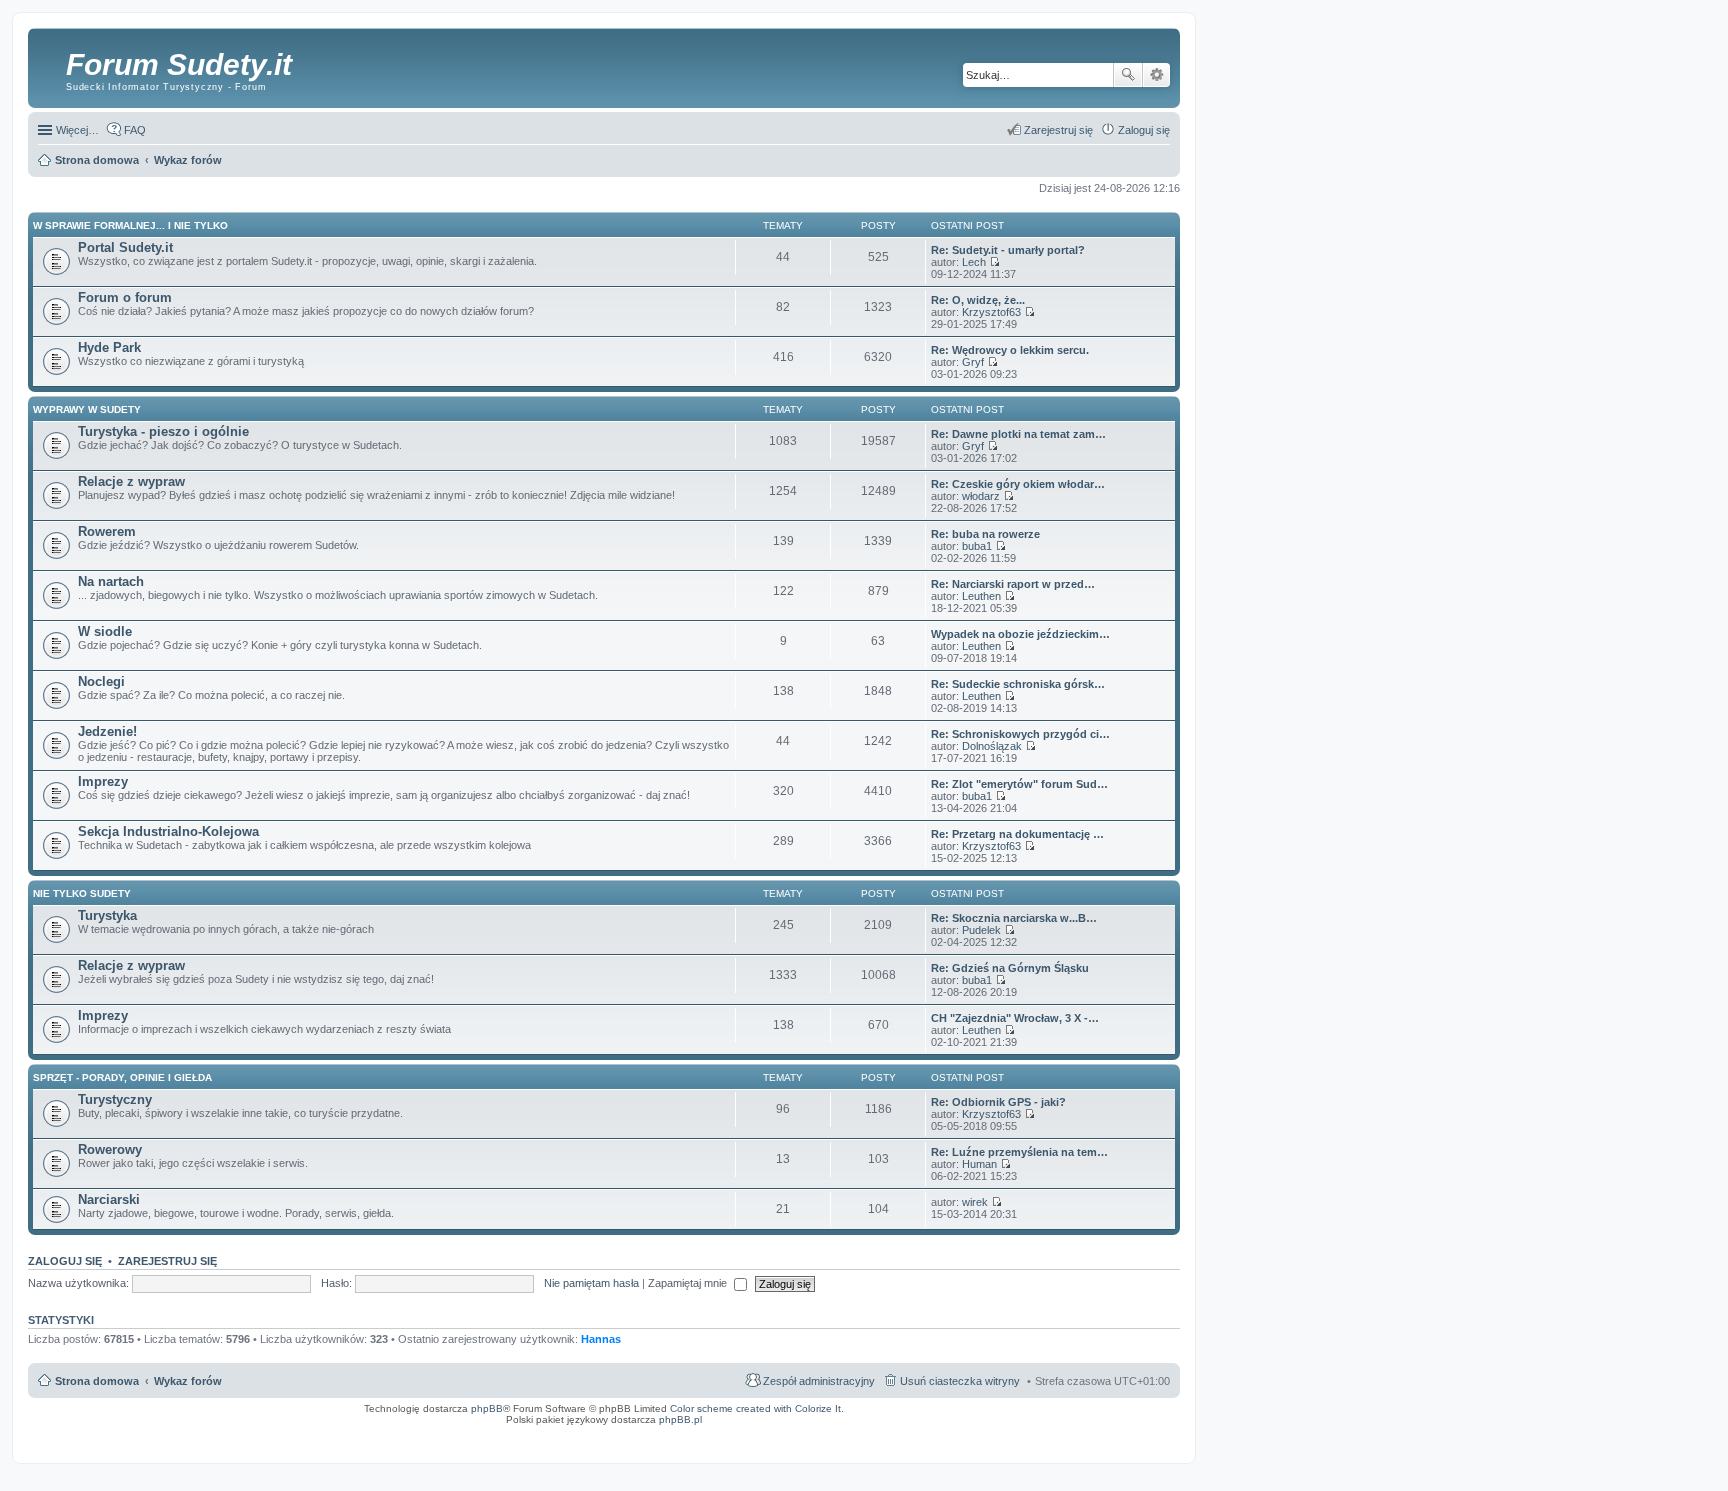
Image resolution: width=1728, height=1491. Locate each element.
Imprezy (103, 781)
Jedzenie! (107, 731)
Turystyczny (115, 1099)
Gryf (973, 362)
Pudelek (981, 930)
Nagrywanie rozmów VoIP (1026, 1433)
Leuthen (981, 596)
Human (979, 1164)
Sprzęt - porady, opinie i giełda (122, 1077)
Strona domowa (97, 1381)
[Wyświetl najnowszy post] (994, 262)
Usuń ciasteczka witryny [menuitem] (960, 1381)
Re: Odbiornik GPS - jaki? (998, 1102)
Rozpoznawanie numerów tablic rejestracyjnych (1120, 1433)
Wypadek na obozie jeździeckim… (1020, 634)
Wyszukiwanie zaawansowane (1156, 75)
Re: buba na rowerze (985, 534)
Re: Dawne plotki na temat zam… (1018, 434)
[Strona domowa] (49, 65)
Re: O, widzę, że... (978, 300)
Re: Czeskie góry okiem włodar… (1018, 484)
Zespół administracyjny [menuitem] (819, 1381)
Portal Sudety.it (125, 247)
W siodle (105, 631)
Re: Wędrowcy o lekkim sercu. (1010, 350)
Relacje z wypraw (131, 481)
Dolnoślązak (992, 746)
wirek (975, 1202)
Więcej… (77, 130)
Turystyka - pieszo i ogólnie (163, 431)
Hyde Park (109, 347)
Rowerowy (110, 1149)
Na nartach (111, 581)
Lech (974, 262)
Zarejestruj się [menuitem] (1058, 130)
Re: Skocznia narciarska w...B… (1014, 918)
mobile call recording (1154, 1439)
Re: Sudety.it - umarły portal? (1008, 250)
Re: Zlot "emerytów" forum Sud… (1019, 784)
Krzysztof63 (991, 312)
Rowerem (107, 531)
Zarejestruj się (167, 1261)
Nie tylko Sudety (82, 893)
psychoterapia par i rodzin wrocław (1136, 1445)
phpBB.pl (680, 1419)
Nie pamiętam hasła (591, 1283)
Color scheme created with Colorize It (755, 1408)
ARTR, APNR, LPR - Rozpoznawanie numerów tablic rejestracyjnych (731, 1433)
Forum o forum (125, 297)
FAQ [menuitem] (135, 130)
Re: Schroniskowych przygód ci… (1020, 734)
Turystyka (107, 915)
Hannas (601, 1339)
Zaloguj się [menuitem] (1144, 130)
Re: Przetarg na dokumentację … (1017, 834)
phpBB (487, 1408)
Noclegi (101, 681)
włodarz (981, 496)
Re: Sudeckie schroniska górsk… (1018, 684)
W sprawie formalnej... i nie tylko (130, 225)
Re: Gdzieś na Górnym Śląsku (1010, 968)
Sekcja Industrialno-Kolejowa (168, 831)
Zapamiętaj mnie (689, 1283)
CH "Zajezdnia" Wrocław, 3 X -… (1015, 1018)
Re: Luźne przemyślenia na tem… (1019, 1152)
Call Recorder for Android (959, 1433)
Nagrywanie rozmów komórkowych (1083, 1439)
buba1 (977, 546)
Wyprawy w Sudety (87, 409)
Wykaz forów (188, 1381)
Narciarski (109, 1199)
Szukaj (1128, 75)
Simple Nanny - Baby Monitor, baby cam (873, 1433)
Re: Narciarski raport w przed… (1013, 584)
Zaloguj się (65, 1261)
